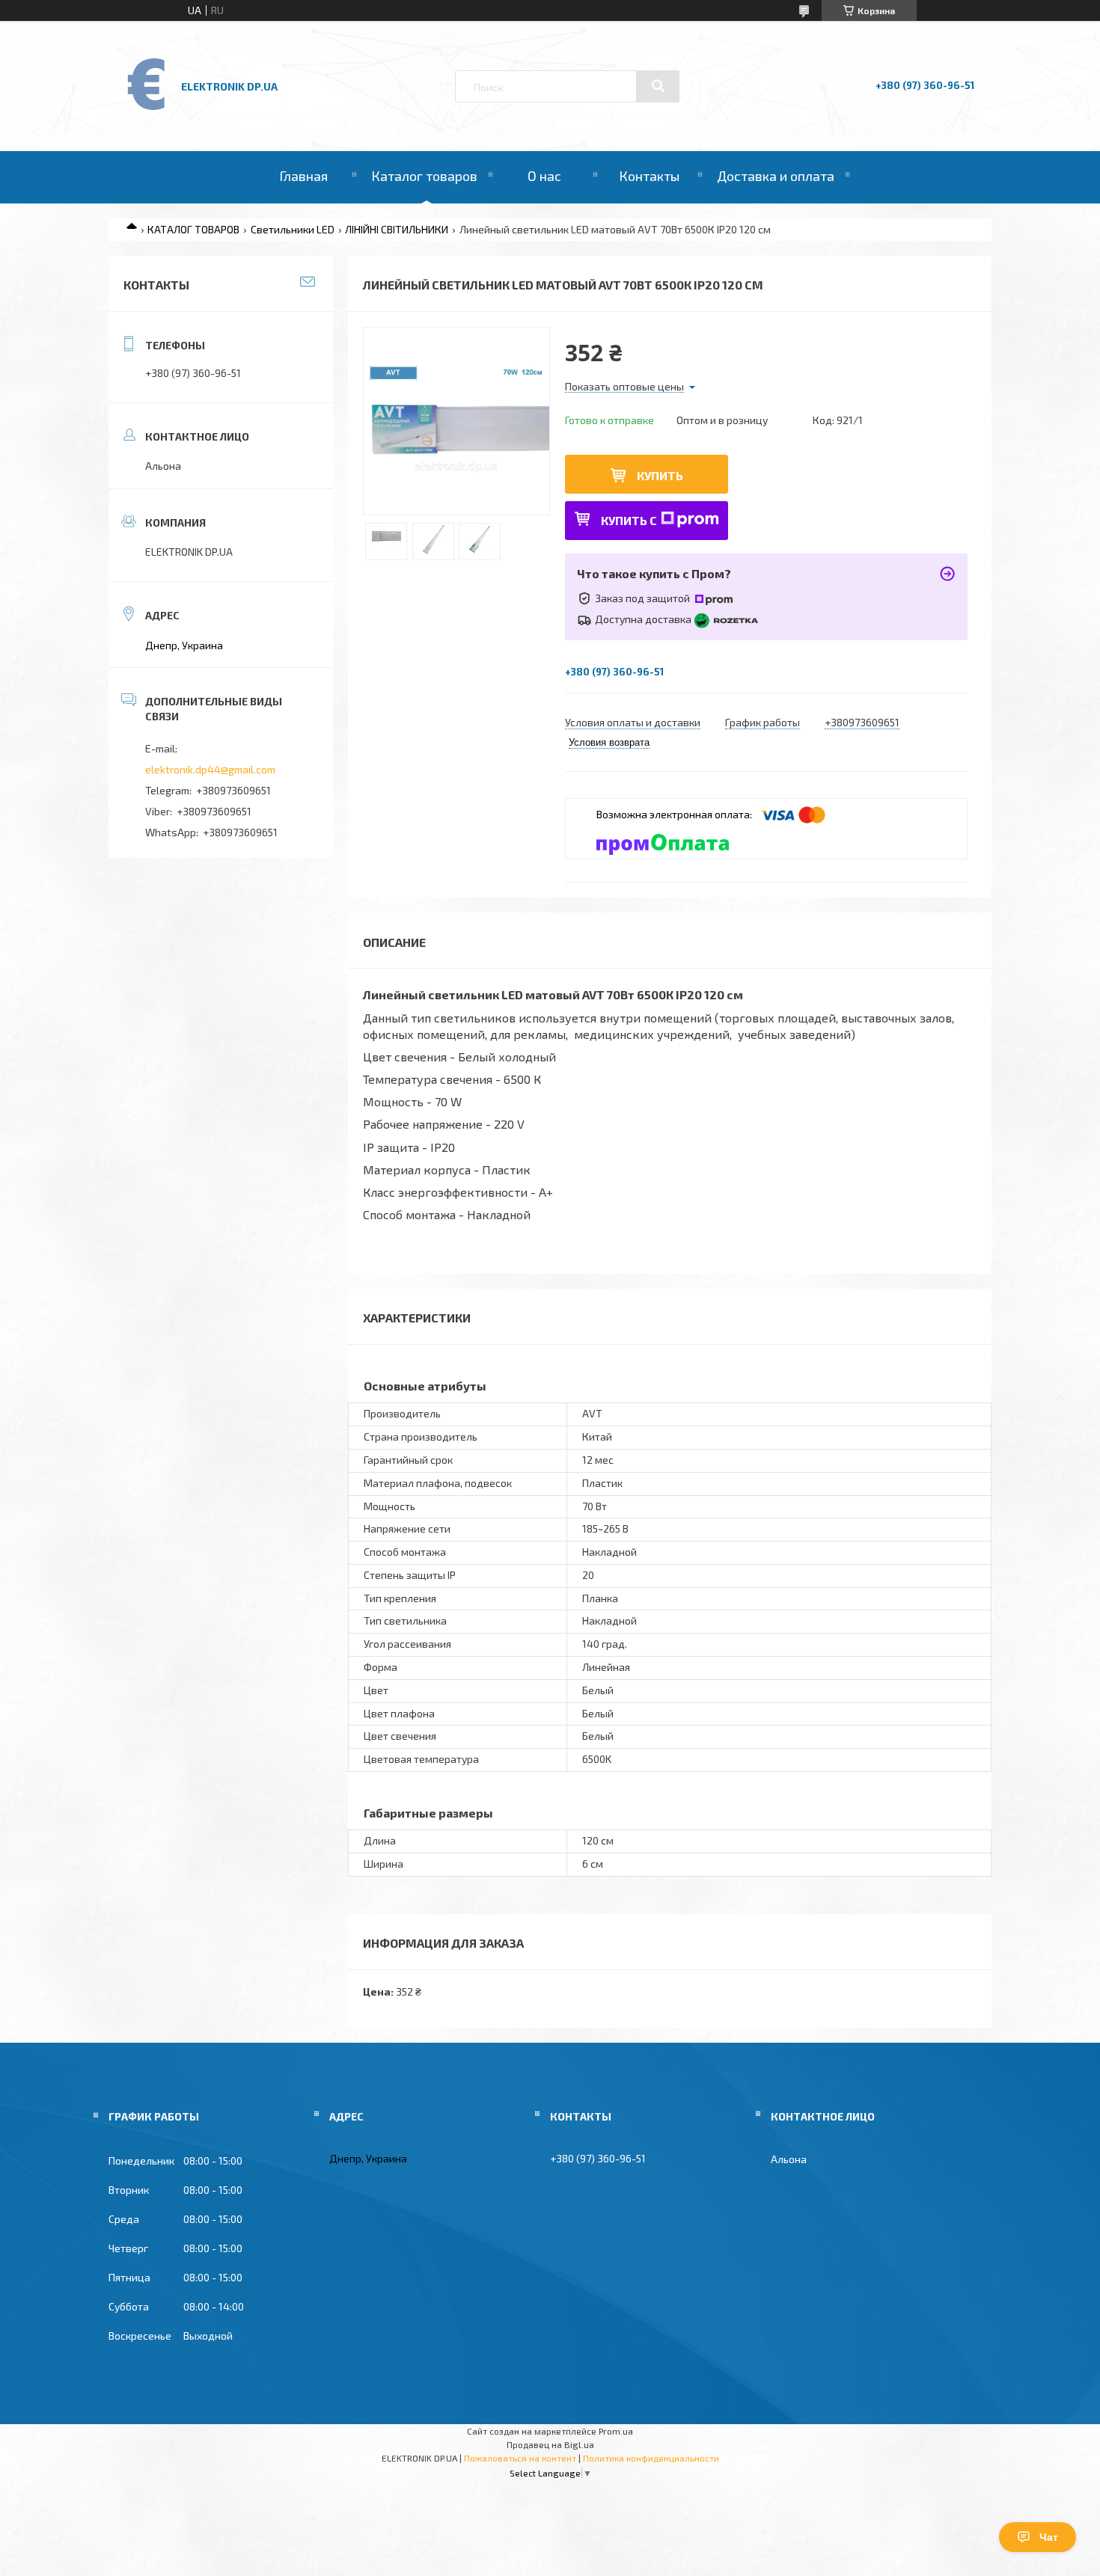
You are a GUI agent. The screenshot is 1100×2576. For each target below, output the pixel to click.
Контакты (649, 176)
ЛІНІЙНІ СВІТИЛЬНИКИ (397, 229)
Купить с (629, 520)
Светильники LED (293, 229)
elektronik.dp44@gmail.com (210, 769)
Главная (303, 176)
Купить (660, 475)
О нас (544, 176)
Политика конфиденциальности (651, 2458)
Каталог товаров (424, 176)
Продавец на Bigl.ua (550, 2444)
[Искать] (658, 86)
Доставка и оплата (776, 176)
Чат (1049, 2537)
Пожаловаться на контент (520, 2458)
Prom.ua (616, 2431)
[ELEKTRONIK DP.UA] (147, 109)
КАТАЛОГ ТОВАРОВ (193, 229)
